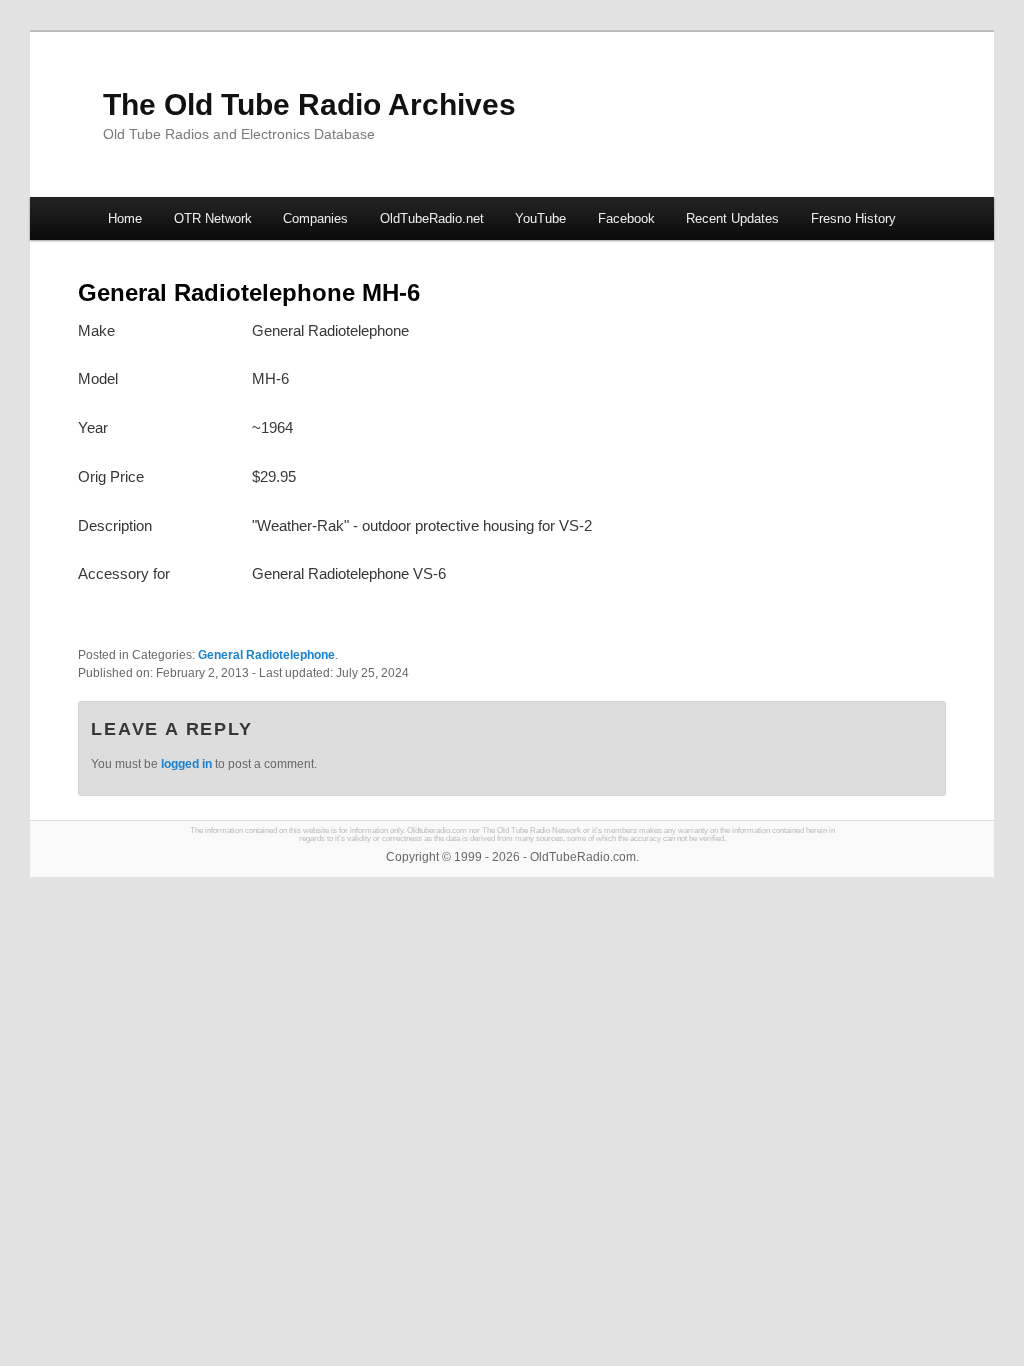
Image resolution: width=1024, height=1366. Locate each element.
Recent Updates (732, 218)
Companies (315, 218)
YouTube (540, 218)
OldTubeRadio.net (432, 218)
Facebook (626, 218)
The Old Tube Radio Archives (309, 104)
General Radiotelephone (266, 655)
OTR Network (213, 218)
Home (125, 218)
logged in (186, 764)
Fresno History (853, 218)
